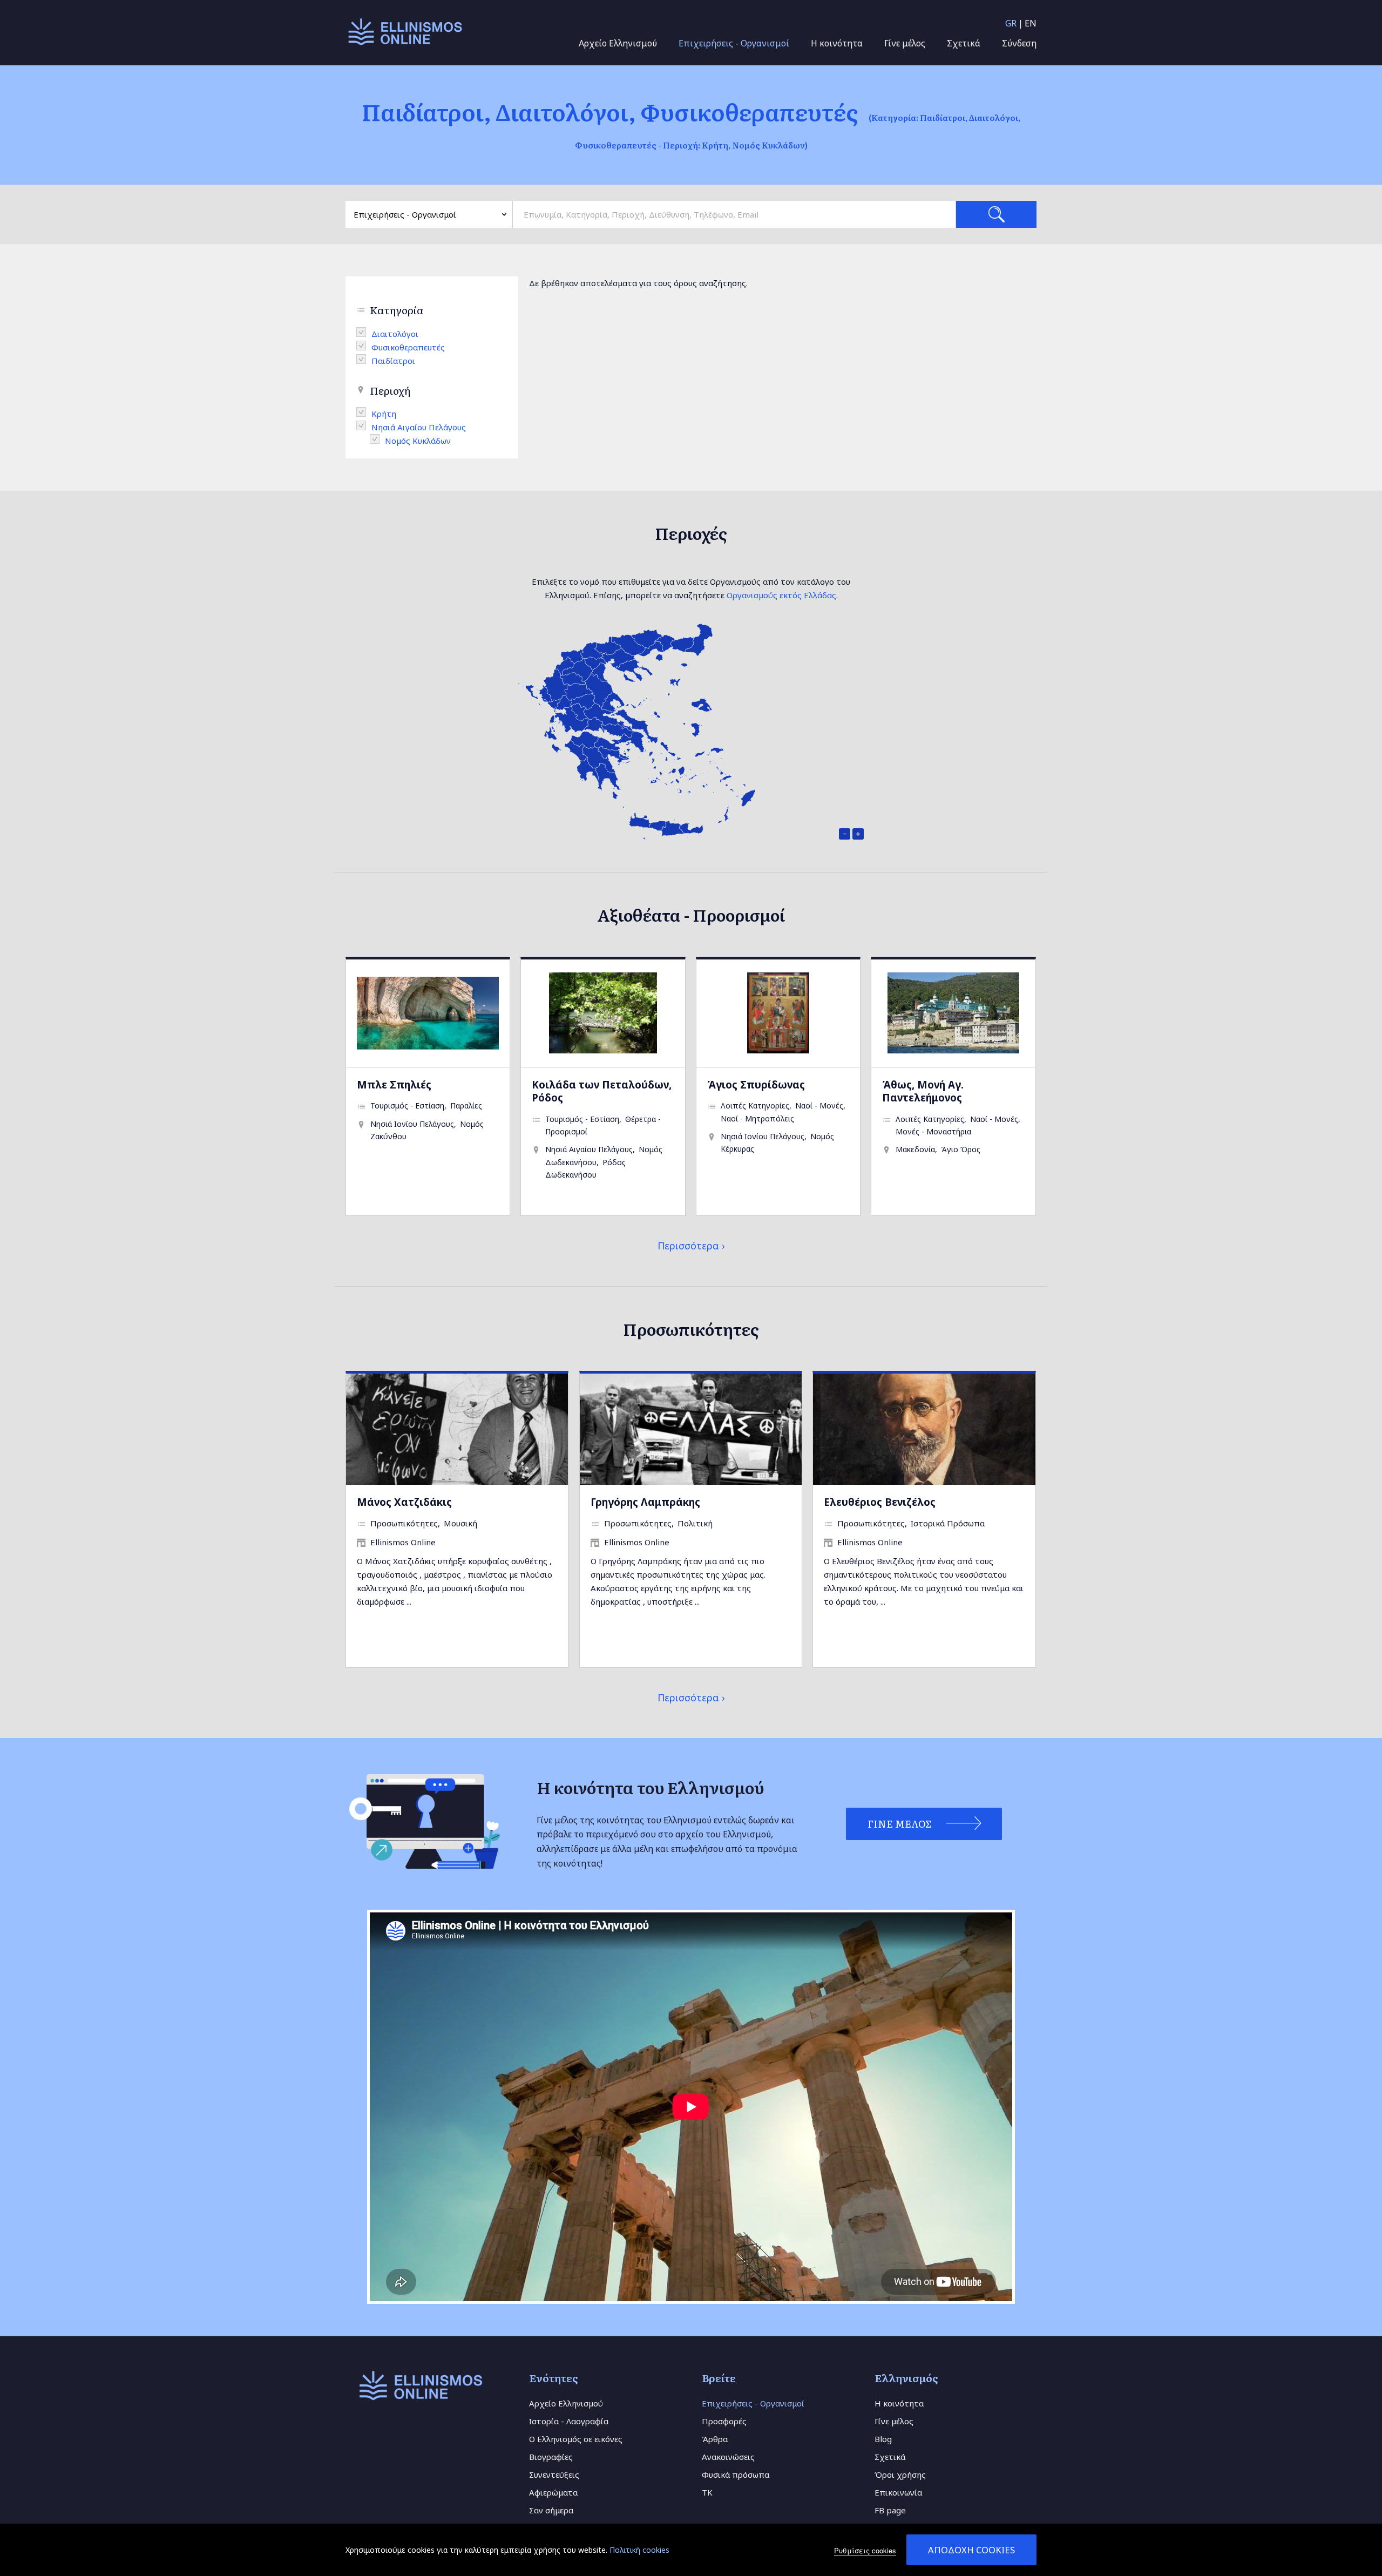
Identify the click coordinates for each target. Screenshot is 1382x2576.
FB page (890, 2510)
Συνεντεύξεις (554, 2474)
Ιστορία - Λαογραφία (569, 2421)
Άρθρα (715, 2439)
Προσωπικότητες (404, 1523)
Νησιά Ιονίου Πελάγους (412, 1124)
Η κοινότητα (837, 43)
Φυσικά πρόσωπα (736, 2474)
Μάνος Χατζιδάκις (404, 1502)
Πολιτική (695, 1523)
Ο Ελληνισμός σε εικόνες (576, 2439)
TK (707, 2492)
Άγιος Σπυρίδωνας (756, 1084)
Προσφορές (724, 2421)
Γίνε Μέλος (900, 1824)
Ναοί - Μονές (819, 1106)
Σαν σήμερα (551, 2510)
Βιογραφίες (551, 2457)
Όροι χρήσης (900, 2474)
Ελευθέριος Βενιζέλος (880, 1502)
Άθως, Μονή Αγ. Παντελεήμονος (923, 1091)
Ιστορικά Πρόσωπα (948, 1523)
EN (1031, 23)
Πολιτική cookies (639, 2550)
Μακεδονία (915, 1149)
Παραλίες (466, 1106)
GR (1011, 23)
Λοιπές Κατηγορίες (755, 1106)
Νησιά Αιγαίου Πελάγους (589, 1149)
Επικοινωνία (898, 2492)
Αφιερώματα (553, 2492)
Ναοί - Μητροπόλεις (757, 1118)
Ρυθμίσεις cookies (865, 2550)
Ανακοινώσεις (728, 2457)
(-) (364, 332)
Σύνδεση (1019, 43)
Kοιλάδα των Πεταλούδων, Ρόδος (602, 1091)
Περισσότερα (688, 1246)
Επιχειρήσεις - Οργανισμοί (734, 43)
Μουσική (460, 1523)
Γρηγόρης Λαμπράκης (645, 1502)
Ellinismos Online (403, 1542)
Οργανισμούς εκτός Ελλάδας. (782, 595)
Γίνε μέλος (905, 43)
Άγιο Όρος (961, 1149)
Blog (883, 2439)
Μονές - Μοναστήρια (933, 1131)
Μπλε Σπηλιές (394, 1084)
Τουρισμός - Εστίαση (407, 1106)
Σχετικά (964, 43)
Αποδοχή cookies (971, 2550)
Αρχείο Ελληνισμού (618, 43)
